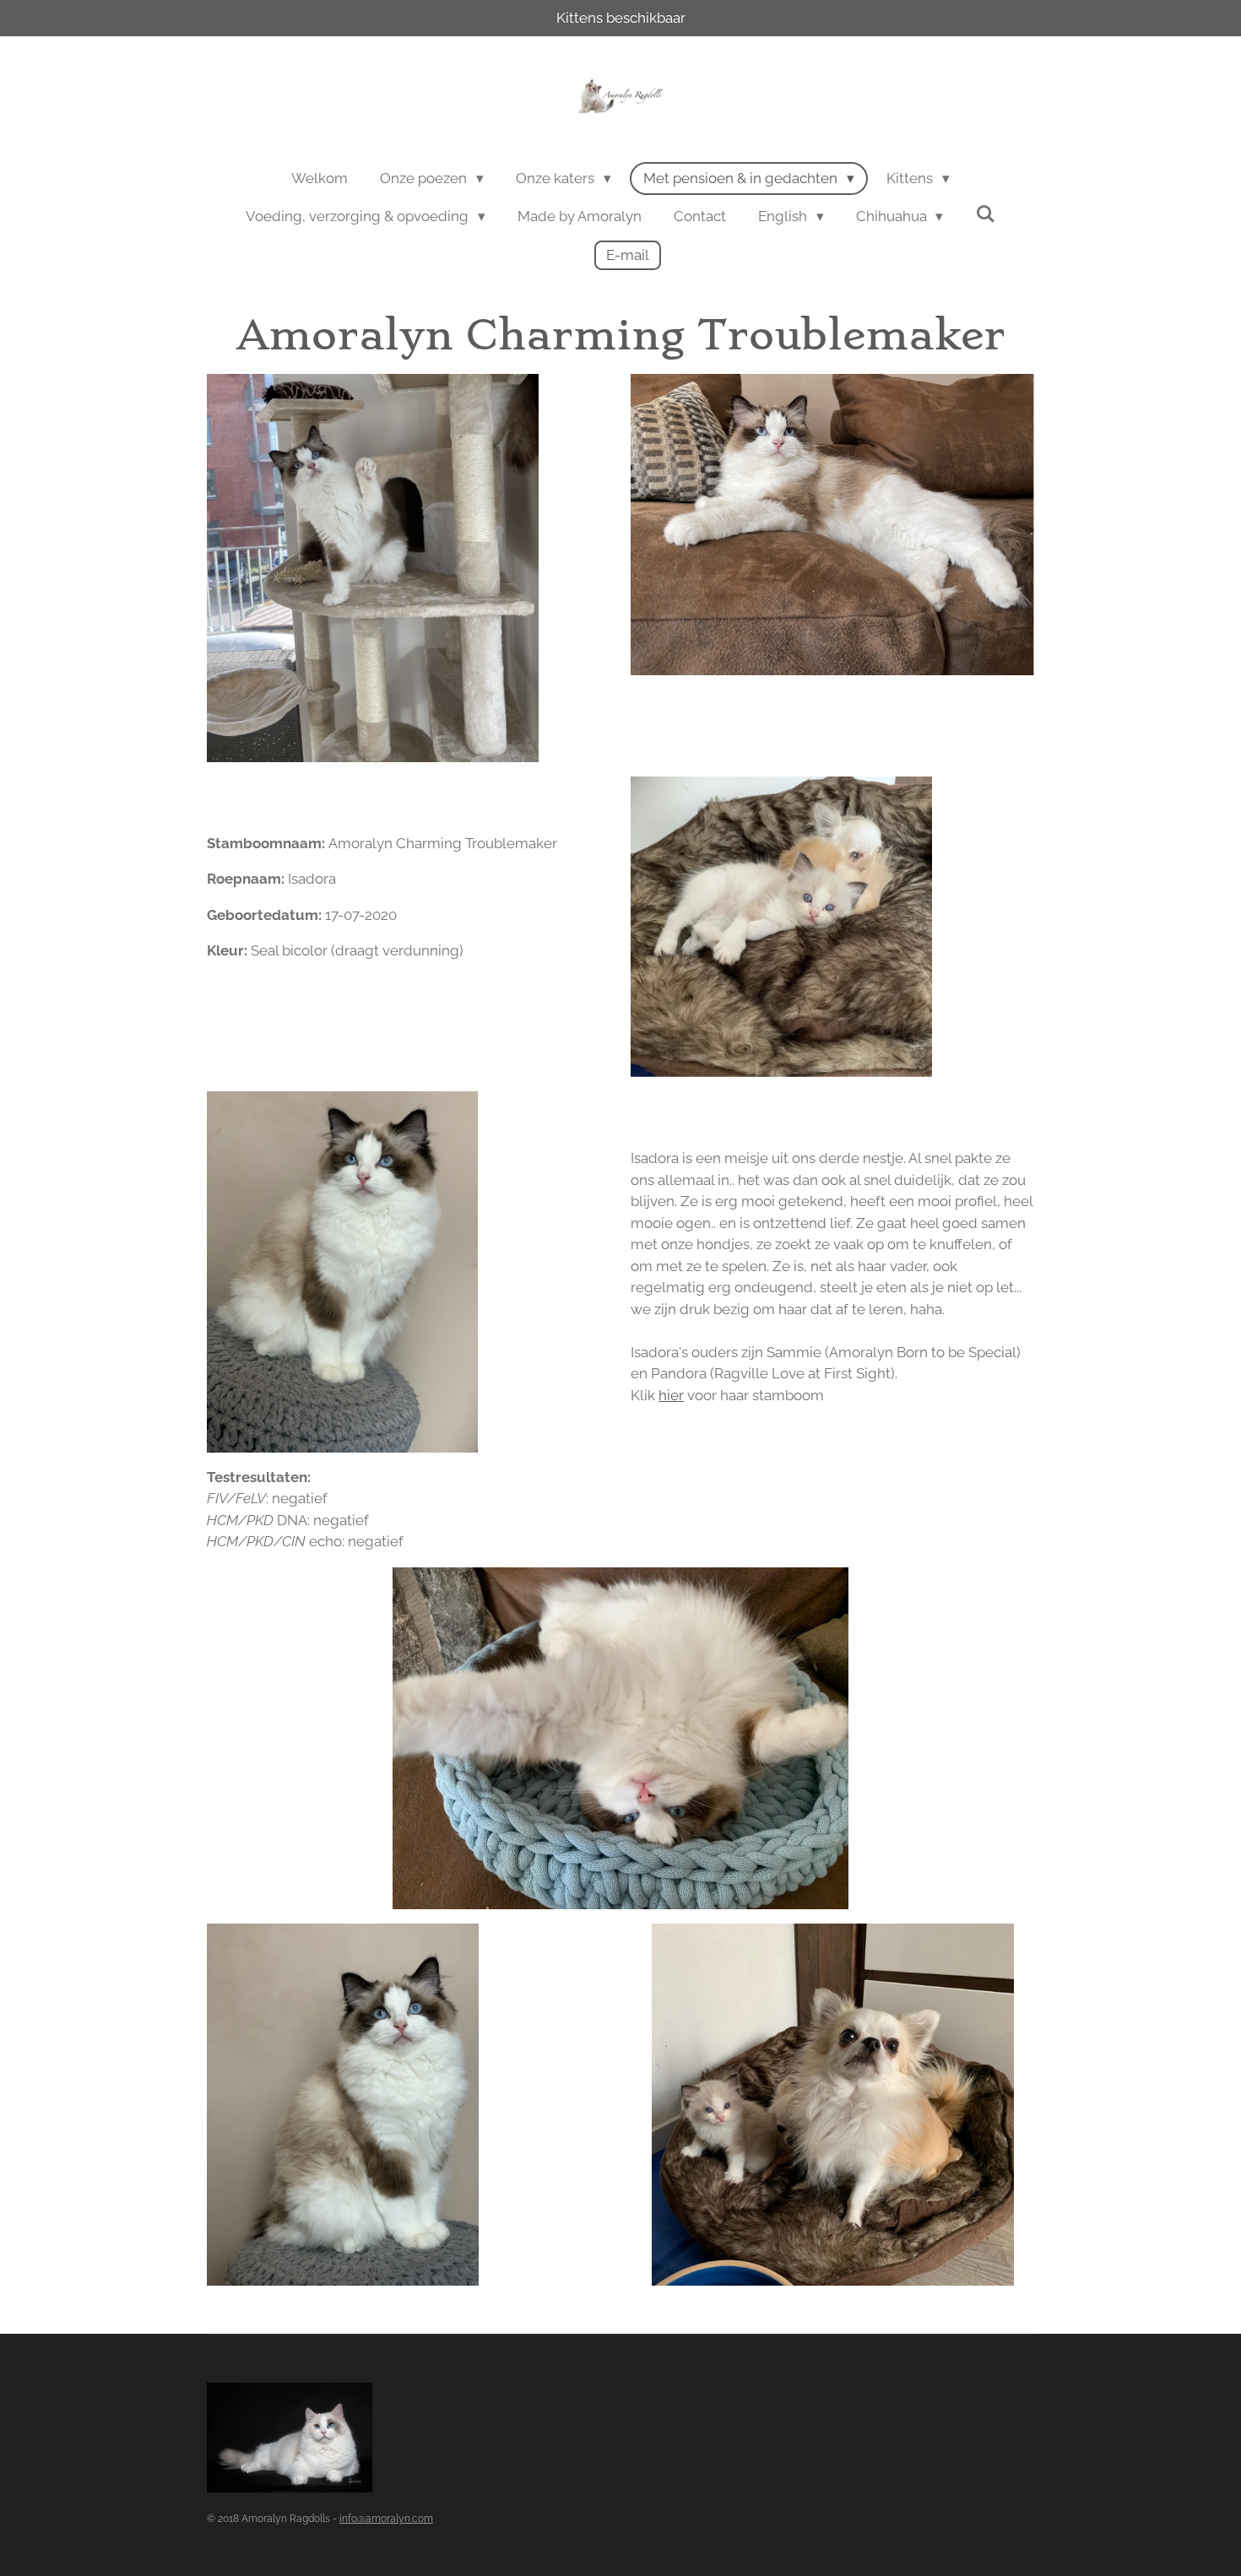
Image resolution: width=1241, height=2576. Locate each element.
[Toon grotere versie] (373, 568)
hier (671, 1395)
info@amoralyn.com (386, 2519)
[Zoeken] (985, 214)
